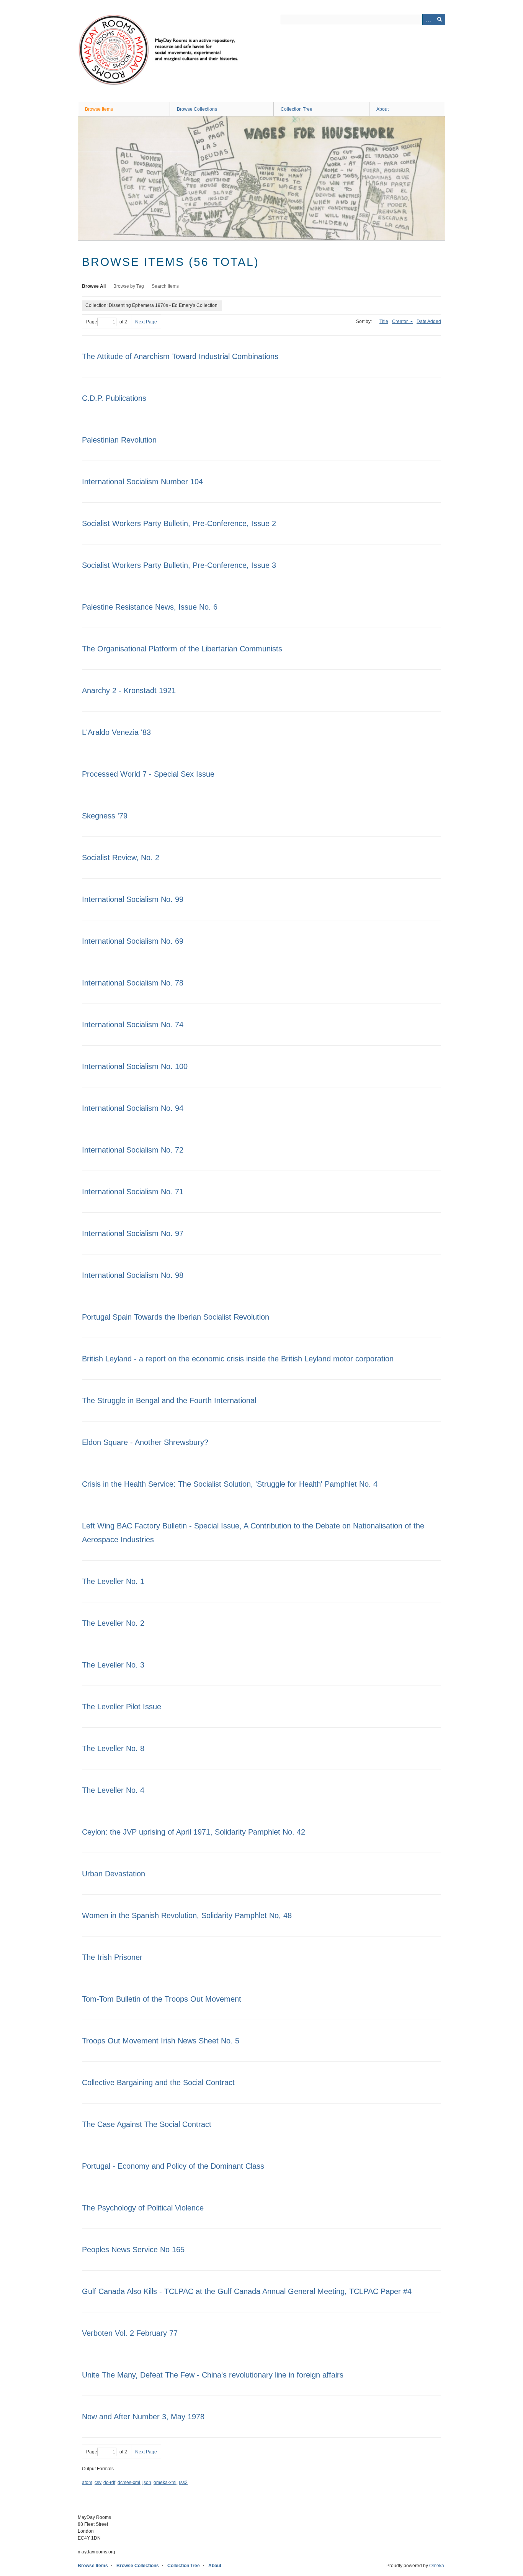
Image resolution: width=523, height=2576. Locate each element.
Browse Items (99, 109)
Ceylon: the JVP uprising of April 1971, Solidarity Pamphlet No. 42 (194, 1832)
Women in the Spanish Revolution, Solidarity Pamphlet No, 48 (187, 1915)
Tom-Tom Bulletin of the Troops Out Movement (162, 1999)
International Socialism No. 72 (133, 1150)
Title (384, 321)
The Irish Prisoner (112, 1957)
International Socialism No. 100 (135, 1066)
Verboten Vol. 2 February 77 (130, 2333)
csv (98, 2483)
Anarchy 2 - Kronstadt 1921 (129, 690)
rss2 (183, 2483)
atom (87, 2483)
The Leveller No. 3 (113, 1665)
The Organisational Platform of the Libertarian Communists (182, 649)
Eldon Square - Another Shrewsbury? (145, 1442)
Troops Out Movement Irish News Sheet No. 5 (161, 2041)
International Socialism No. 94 (133, 1108)
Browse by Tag (129, 286)
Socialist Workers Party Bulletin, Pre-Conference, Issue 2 (179, 523)
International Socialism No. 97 (133, 1233)
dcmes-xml (129, 2483)
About (382, 109)
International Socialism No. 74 (133, 1025)
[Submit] (440, 20)
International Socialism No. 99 (133, 899)
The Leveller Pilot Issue (122, 1707)
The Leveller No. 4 (113, 1790)
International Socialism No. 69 (133, 941)
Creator (400, 321)
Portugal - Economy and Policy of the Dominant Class (173, 2166)
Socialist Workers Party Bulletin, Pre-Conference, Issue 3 (179, 565)
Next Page (146, 322)
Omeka (437, 2566)
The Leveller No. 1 (113, 1581)
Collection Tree (297, 109)
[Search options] (428, 20)
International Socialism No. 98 (133, 1275)
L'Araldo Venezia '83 (116, 732)
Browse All (94, 286)
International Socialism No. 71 (133, 1192)
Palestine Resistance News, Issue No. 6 (150, 607)
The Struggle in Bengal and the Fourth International (169, 1400)
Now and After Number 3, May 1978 (143, 2417)
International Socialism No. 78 (133, 983)
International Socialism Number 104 (142, 482)
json (147, 2483)
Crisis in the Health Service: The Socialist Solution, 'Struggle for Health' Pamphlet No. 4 (230, 1484)
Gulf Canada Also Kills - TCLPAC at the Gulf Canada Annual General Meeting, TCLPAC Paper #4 (247, 2291)
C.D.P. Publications (114, 398)
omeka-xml (165, 2483)
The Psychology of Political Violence (143, 2208)
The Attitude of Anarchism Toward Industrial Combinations (180, 356)
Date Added (429, 321)
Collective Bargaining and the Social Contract (158, 2082)
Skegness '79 (105, 816)
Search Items (165, 286)
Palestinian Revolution (119, 440)
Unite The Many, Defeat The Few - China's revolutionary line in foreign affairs (213, 2375)
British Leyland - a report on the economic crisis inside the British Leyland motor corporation (238, 1359)
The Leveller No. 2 (113, 1623)
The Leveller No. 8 (113, 1748)
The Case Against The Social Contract (147, 2124)
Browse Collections (197, 109)
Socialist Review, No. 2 (121, 858)
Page (92, 322)
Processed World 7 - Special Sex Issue (148, 774)
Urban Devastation (114, 1874)
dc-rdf (109, 2483)
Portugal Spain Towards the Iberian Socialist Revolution (176, 1317)
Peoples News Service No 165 (133, 2250)
